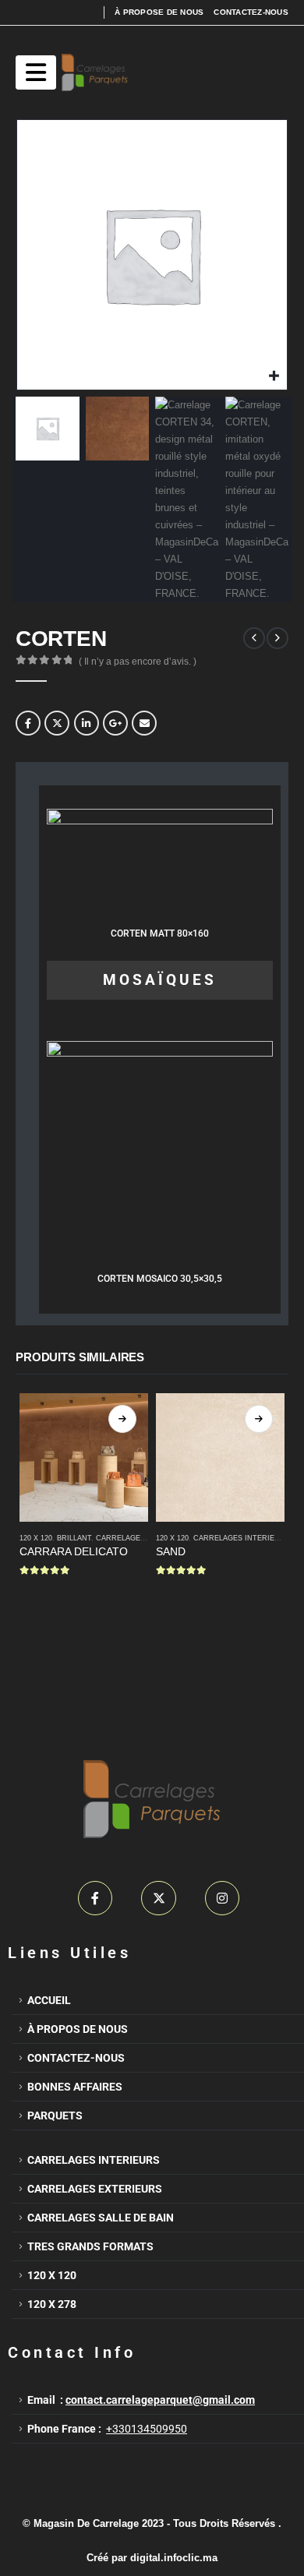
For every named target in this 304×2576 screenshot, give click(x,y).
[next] (277, 638)
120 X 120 (52, 2275)
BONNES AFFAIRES (75, 2087)
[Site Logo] (95, 72)
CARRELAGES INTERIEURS (144, 1538)
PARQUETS (55, 2115)
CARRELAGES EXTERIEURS (95, 2189)
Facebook (28, 723)
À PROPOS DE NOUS (79, 2029)
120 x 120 (36, 1538)
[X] (159, 1898)
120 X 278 (52, 2304)
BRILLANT (74, 1538)
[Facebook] (95, 1898)
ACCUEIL (49, 2000)
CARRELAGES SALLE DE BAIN (101, 2218)
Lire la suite (122, 1419)
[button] (36, 72)
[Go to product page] (84, 1457)
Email (144, 723)
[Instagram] (223, 1898)
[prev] (254, 638)
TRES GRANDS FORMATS (90, 2246)
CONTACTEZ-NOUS (251, 12)
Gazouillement (57, 723)
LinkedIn (87, 723)
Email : (141, 2400)
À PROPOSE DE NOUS (159, 12)
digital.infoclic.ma (174, 2558)
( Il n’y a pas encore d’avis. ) (138, 662)
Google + (115, 723)
